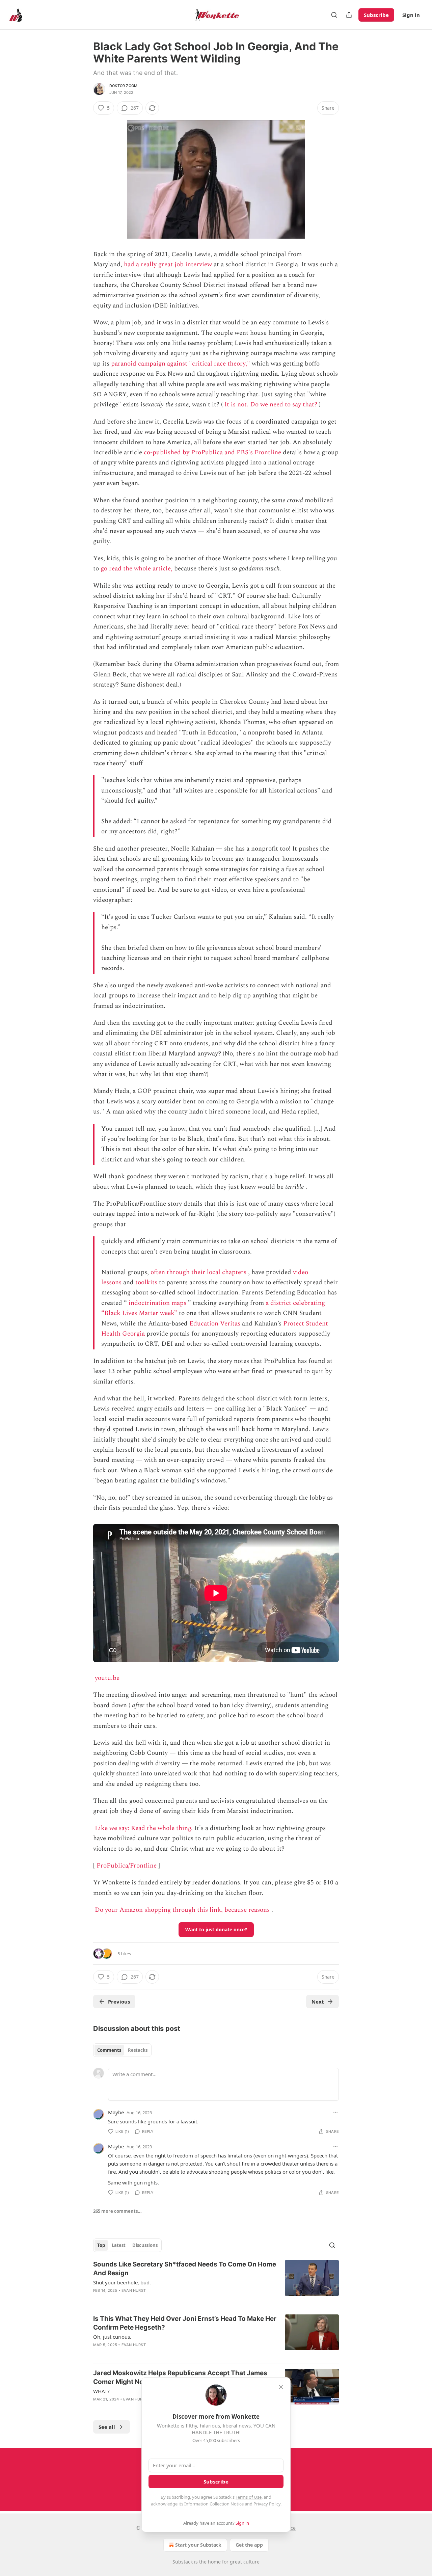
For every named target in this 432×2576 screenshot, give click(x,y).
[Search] (334, 15)
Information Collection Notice (214, 2504)
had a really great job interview (168, 264)
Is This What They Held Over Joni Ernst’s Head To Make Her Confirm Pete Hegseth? (185, 2323)
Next (318, 2002)
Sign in (411, 15)
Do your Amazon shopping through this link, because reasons (182, 1910)
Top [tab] (101, 2245)
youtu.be (107, 1678)
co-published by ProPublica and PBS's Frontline (212, 452)
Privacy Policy (267, 2504)
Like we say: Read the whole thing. (144, 1828)
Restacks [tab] (138, 2050)
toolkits (146, 1282)
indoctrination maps (157, 1303)
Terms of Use (249, 2497)
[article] (216, 2282)
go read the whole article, (137, 569)
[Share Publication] (349, 15)
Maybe (116, 2112)
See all (107, 2427)
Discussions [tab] (145, 2245)
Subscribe (376, 15)
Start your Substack (198, 2545)
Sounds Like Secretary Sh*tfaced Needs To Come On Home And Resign (185, 2269)
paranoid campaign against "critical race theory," (181, 364)
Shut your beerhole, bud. (122, 2282)
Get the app (249, 2545)
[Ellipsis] (335, 2112)
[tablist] (122, 2050)
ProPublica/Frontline (127, 1866)
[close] (281, 2387)
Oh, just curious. (112, 2337)
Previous (119, 2002)
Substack (183, 2562)
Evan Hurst (134, 2290)
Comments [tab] (109, 2050)
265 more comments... (117, 2211)
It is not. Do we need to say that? (271, 405)
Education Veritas (215, 1324)
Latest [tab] (119, 2245)
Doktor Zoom (123, 86)
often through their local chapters (198, 1272)
